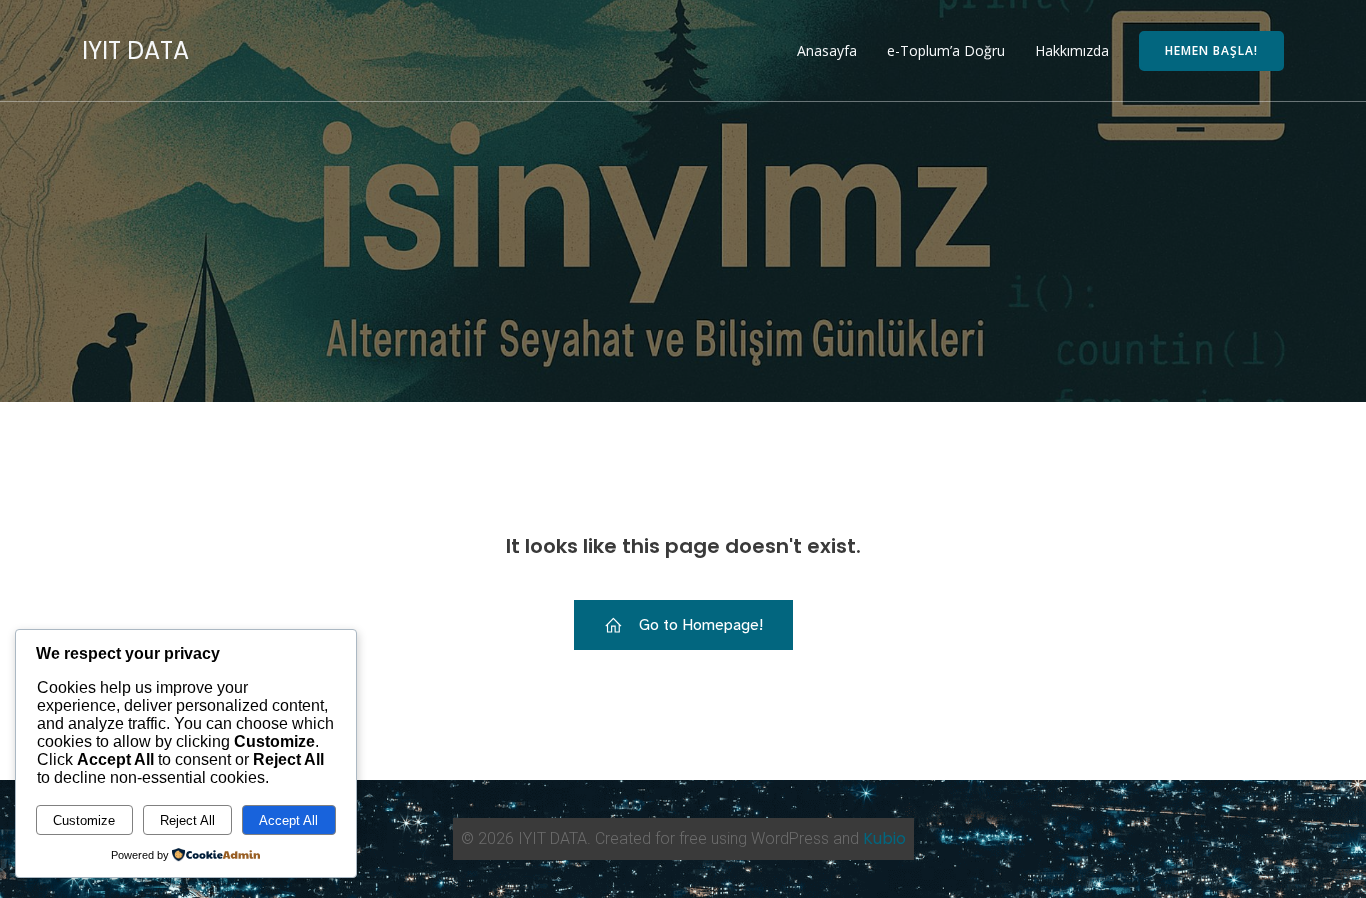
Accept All (288, 820)
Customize (84, 820)
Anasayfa (827, 50)
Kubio (884, 838)
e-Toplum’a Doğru (946, 50)
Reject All (187, 820)
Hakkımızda (1072, 50)
